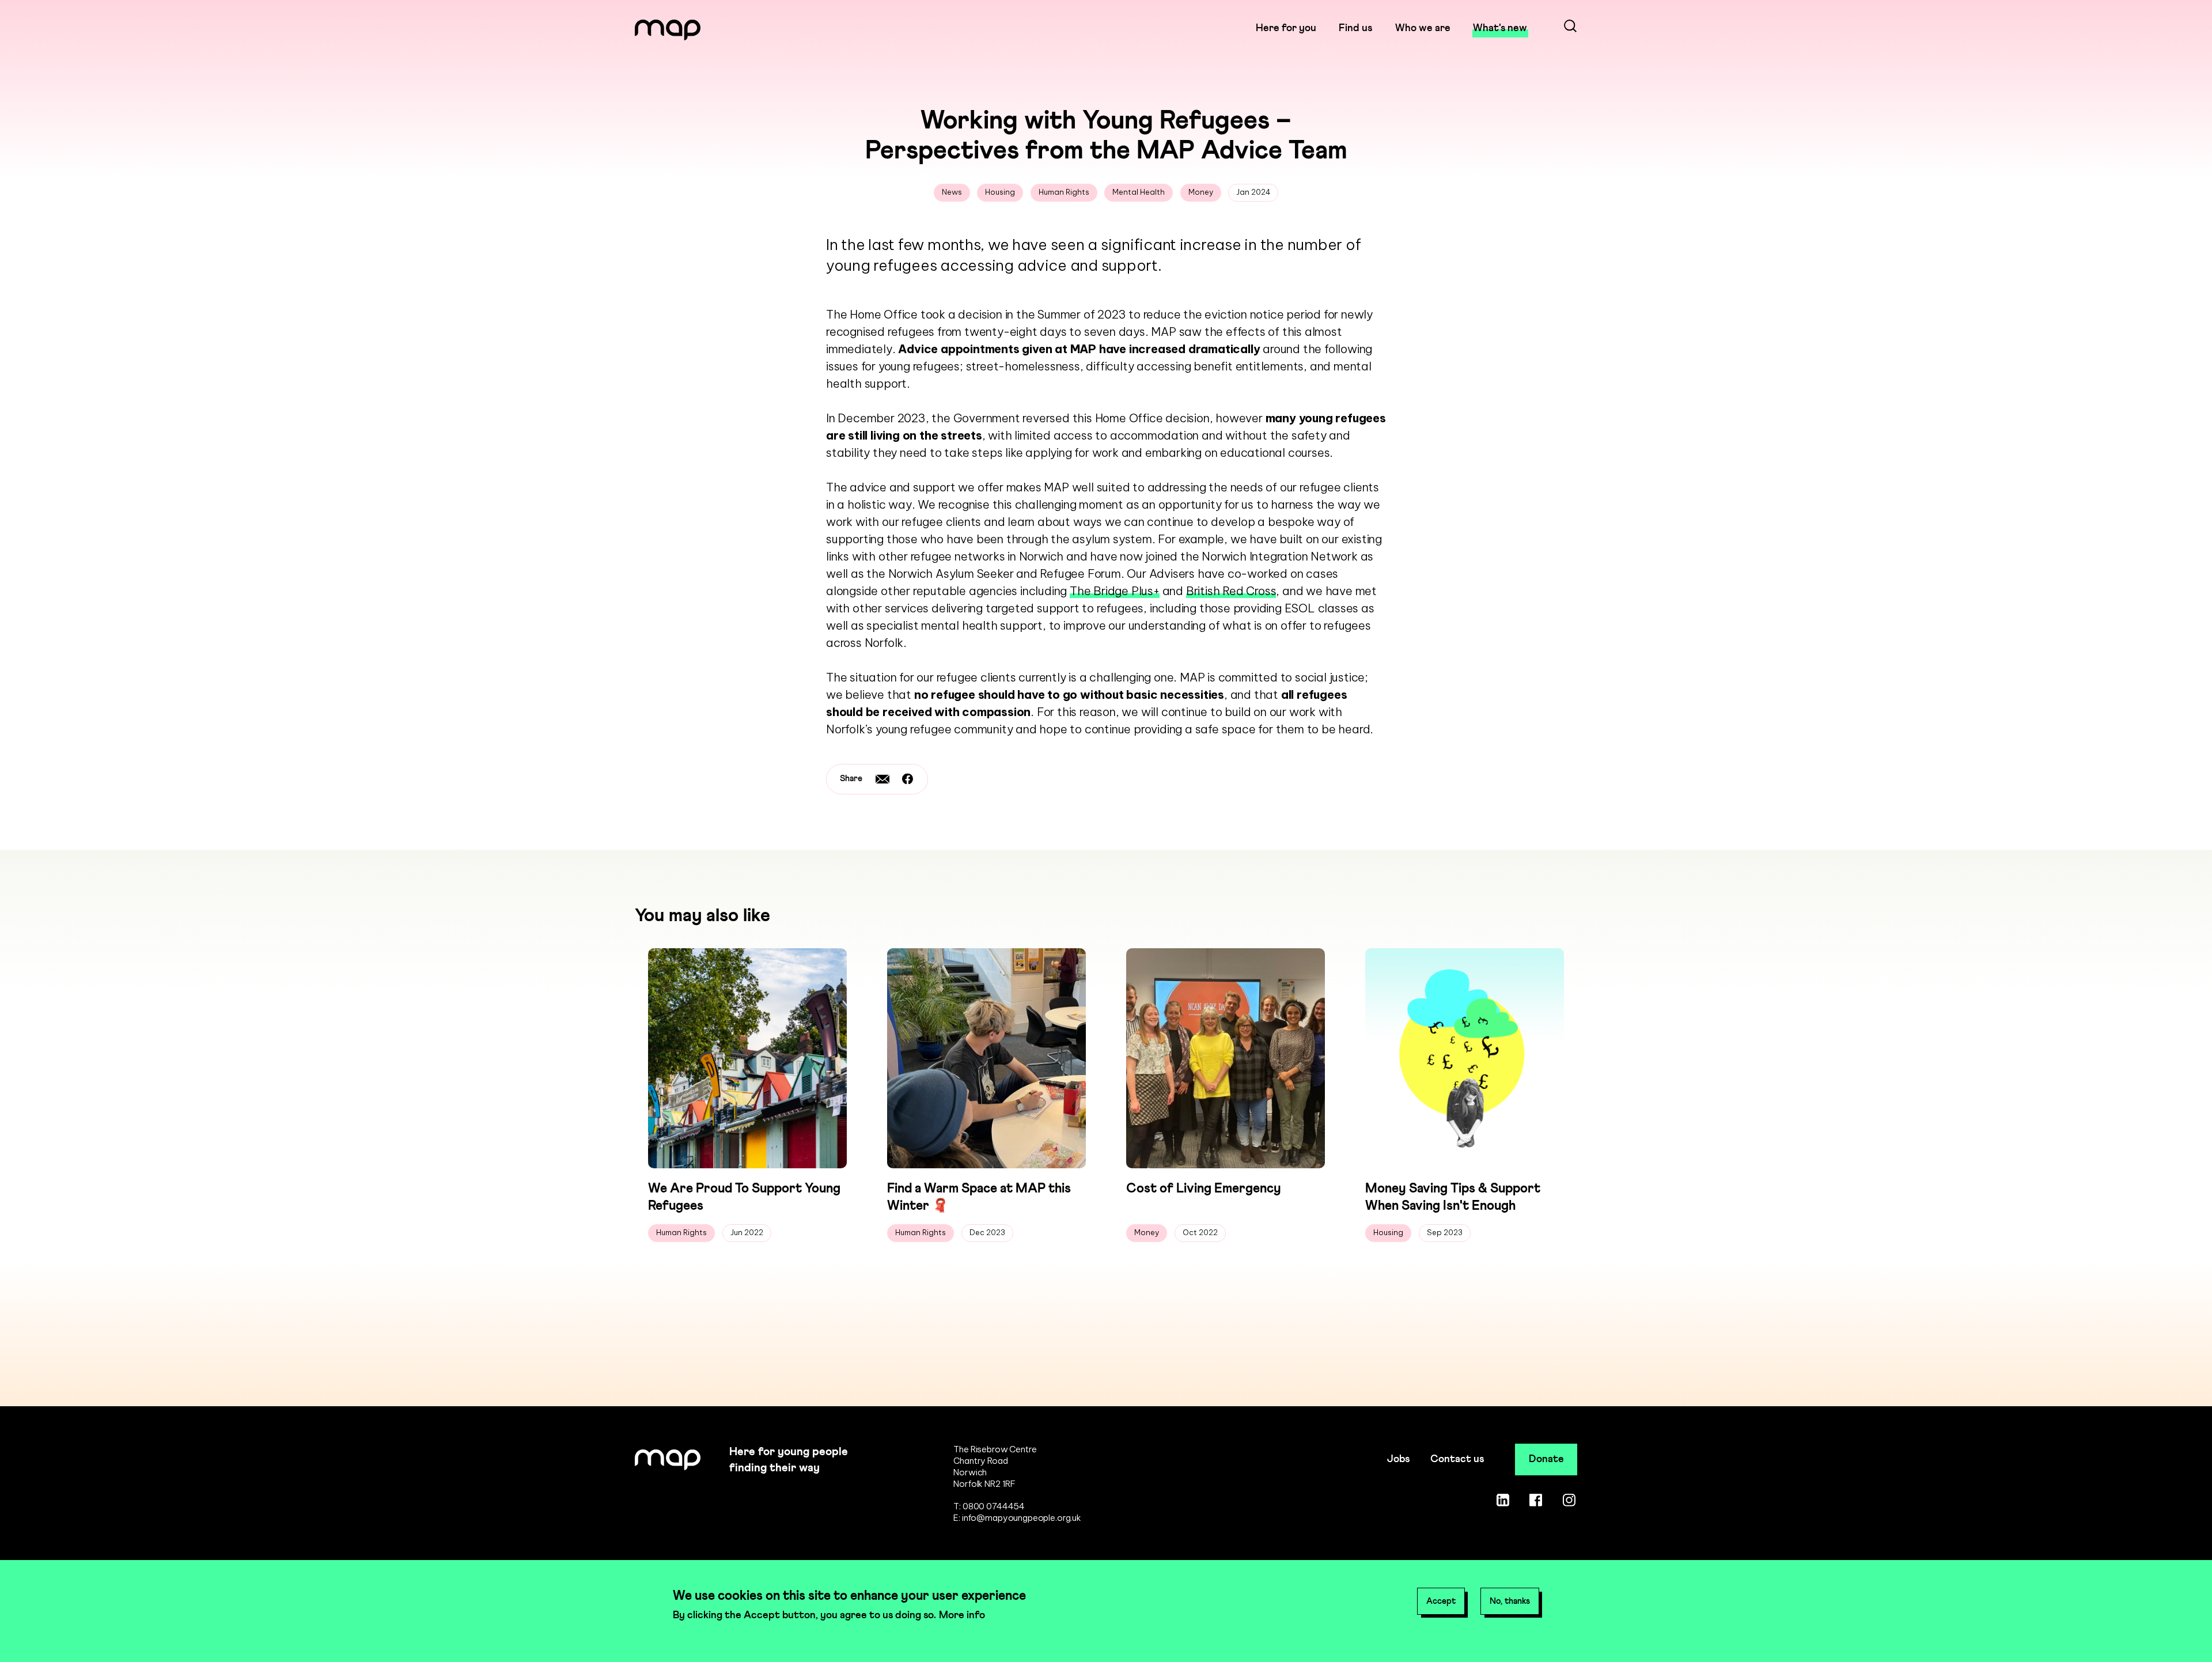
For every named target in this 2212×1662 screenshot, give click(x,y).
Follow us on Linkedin (1503, 1500)
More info (962, 1615)
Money (1201, 192)
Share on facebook (908, 779)
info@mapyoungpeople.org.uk (1022, 1518)
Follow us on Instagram (1569, 1500)
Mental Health (1139, 192)
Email (882, 779)
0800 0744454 (994, 1506)
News (952, 192)
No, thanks (1510, 1601)
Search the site (1570, 28)
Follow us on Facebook (1536, 1500)
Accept (1441, 1601)
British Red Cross (1231, 591)
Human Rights (1064, 192)
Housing (1000, 192)
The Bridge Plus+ (1115, 591)
